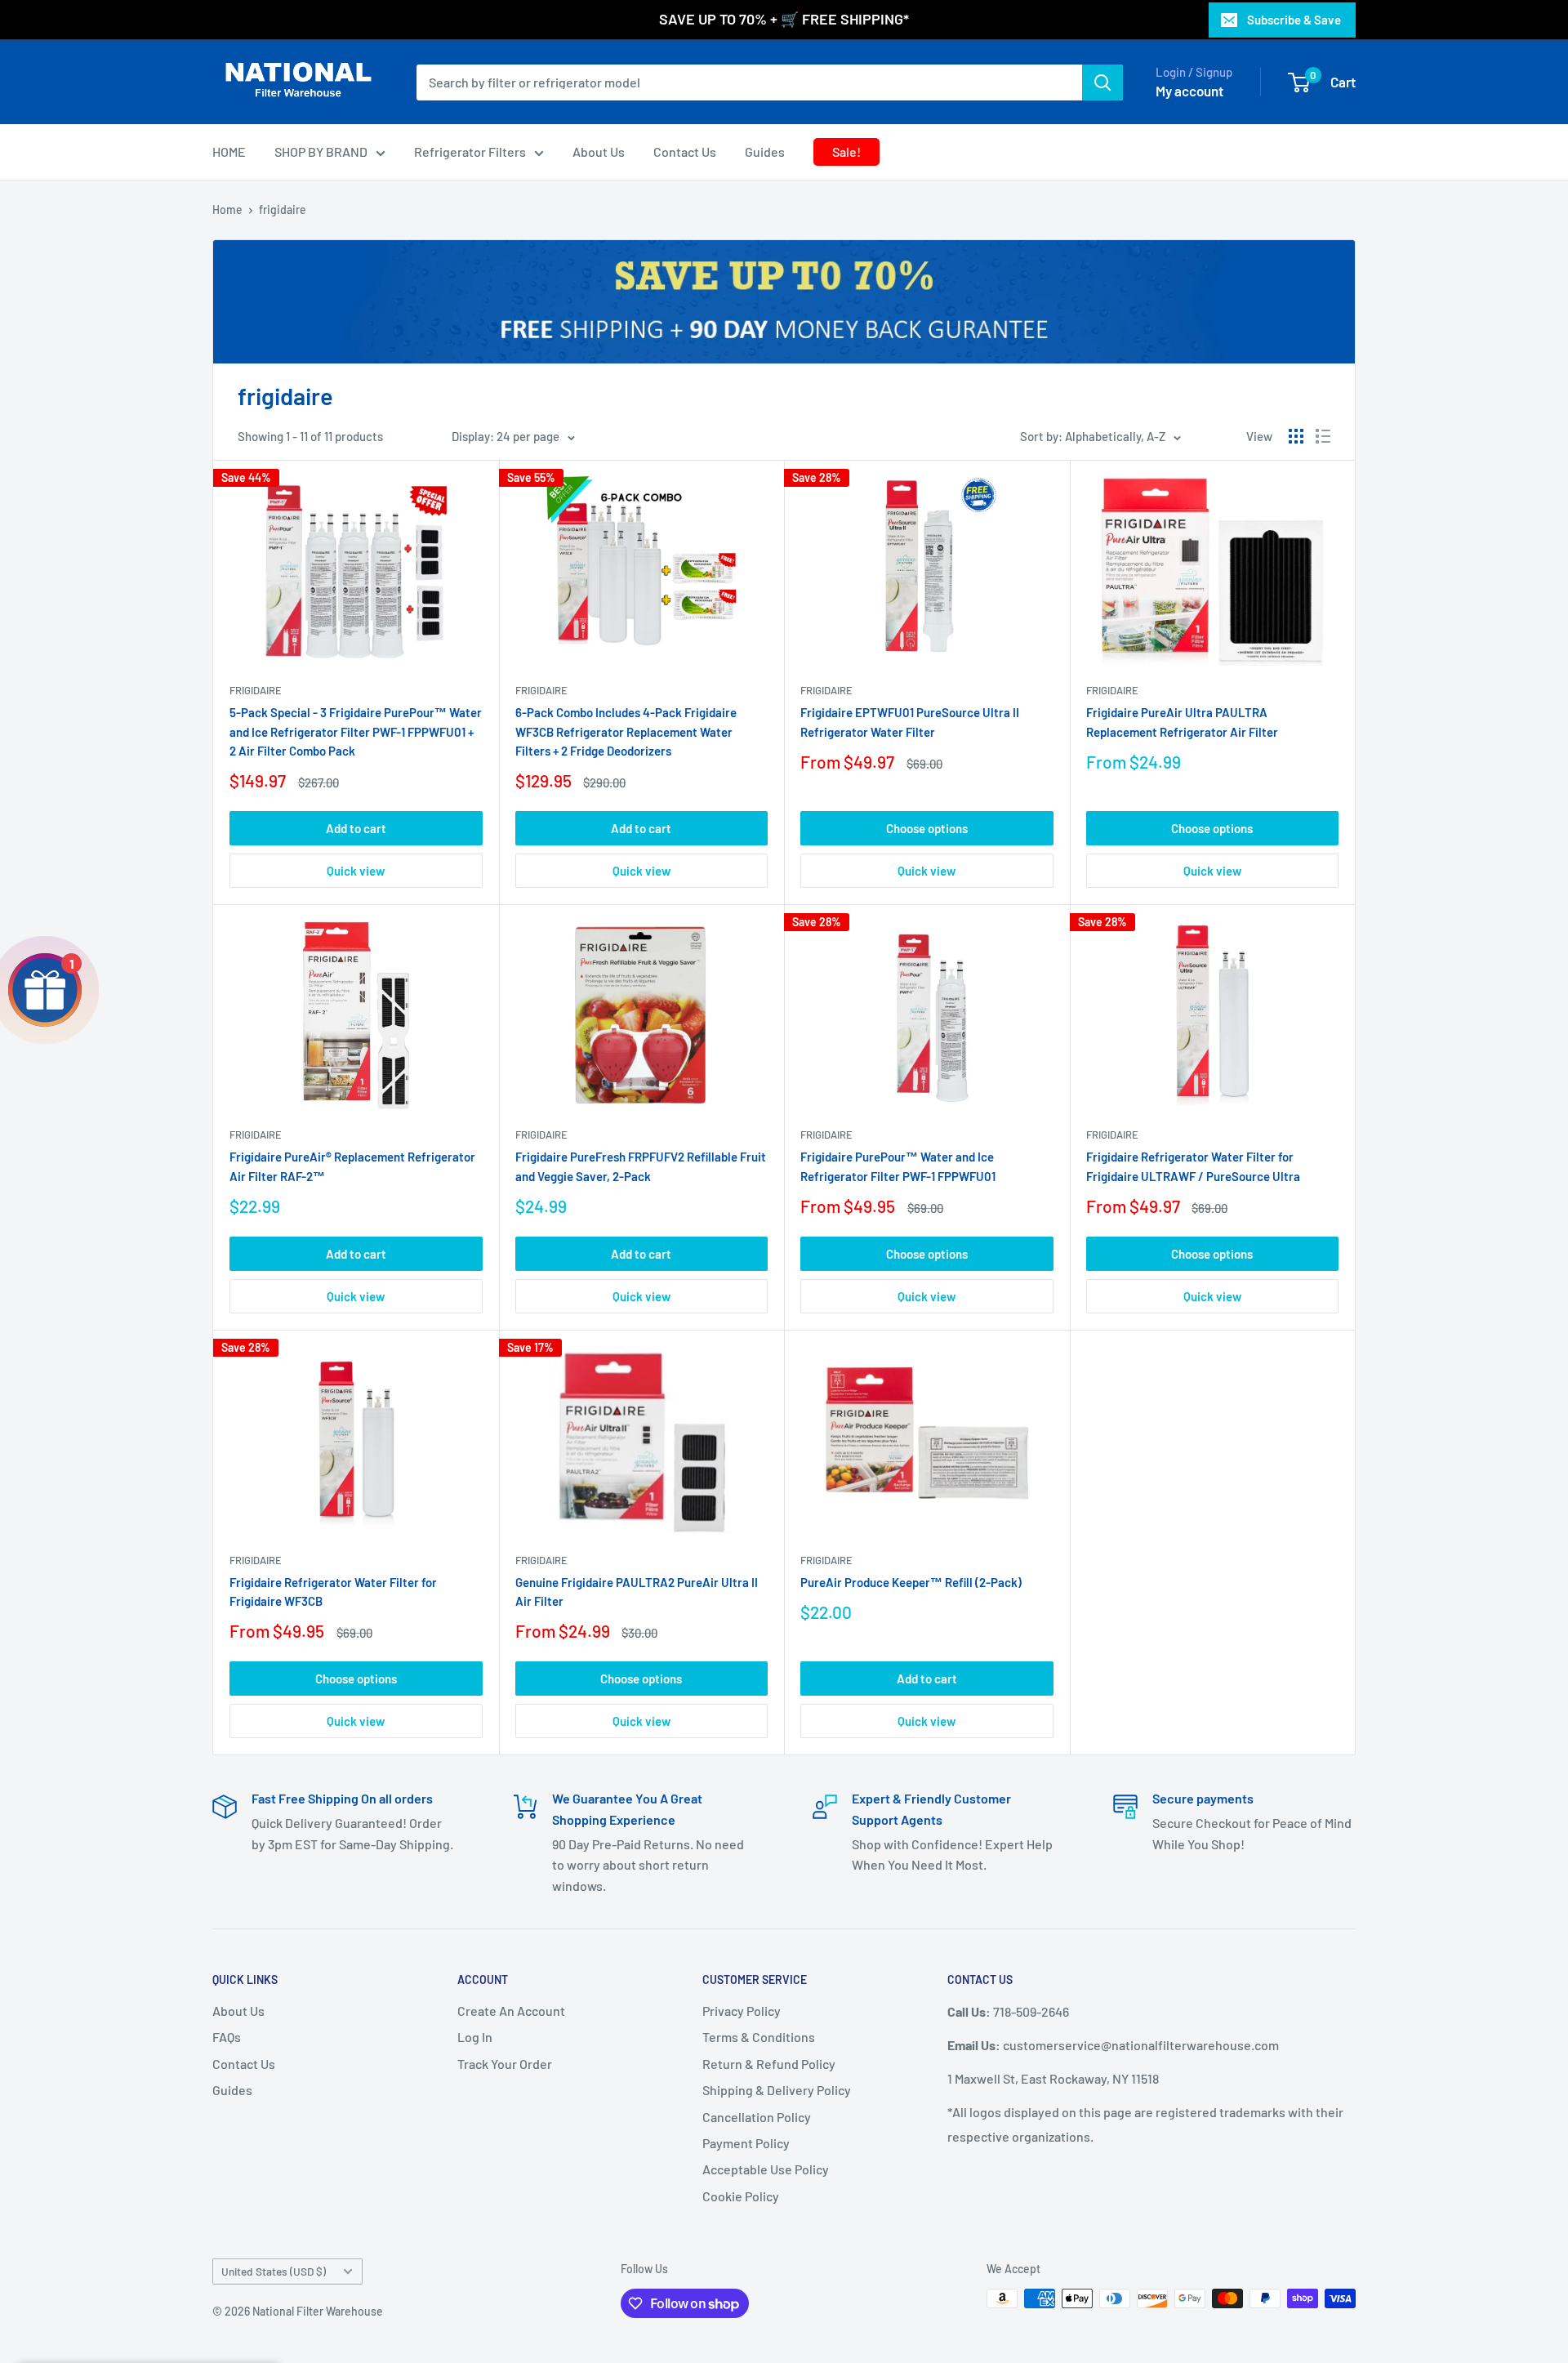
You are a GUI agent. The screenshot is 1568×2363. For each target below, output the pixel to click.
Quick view (356, 871)
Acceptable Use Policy (766, 2169)
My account (1189, 90)
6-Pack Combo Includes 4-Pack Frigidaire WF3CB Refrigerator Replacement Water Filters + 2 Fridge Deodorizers (626, 731)
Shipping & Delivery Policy (777, 2090)
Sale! (846, 152)
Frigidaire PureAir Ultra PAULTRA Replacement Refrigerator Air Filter (1182, 722)
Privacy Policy (742, 2011)
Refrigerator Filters (470, 152)
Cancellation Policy (757, 2117)
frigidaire (283, 210)
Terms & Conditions (759, 2037)
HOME (229, 152)
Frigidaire (256, 690)
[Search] (1102, 82)
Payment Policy (746, 2143)
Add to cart (356, 828)
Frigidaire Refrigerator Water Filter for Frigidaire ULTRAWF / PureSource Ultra (1193, 1166)
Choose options (927, 828)
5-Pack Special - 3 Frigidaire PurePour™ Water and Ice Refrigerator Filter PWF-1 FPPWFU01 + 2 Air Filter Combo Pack (356, 731)
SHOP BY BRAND (321, 152)
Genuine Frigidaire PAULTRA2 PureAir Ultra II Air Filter (637, 1592)
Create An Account (511, 2011)
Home (227, 210)
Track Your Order (505, 2064)
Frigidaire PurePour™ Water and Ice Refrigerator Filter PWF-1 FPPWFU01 (898, 1166)
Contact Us (685, 152)
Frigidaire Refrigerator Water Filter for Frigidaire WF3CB (333, 1592)
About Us (599, 152)
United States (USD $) (274, 2271)
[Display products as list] (1323, 436)
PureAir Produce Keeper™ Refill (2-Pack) (911, 1582)
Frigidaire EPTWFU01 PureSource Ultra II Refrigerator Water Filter (910, 722)
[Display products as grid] (1296, 436)
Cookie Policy (741, 2196)
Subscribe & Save (1294, 20)
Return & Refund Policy (769, 2064)
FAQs (227, 2037)
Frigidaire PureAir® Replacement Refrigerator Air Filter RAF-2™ (352, 1166)
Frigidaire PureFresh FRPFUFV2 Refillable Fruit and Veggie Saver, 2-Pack (641, 1166)
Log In (475, 2037)
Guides (765, 152)
